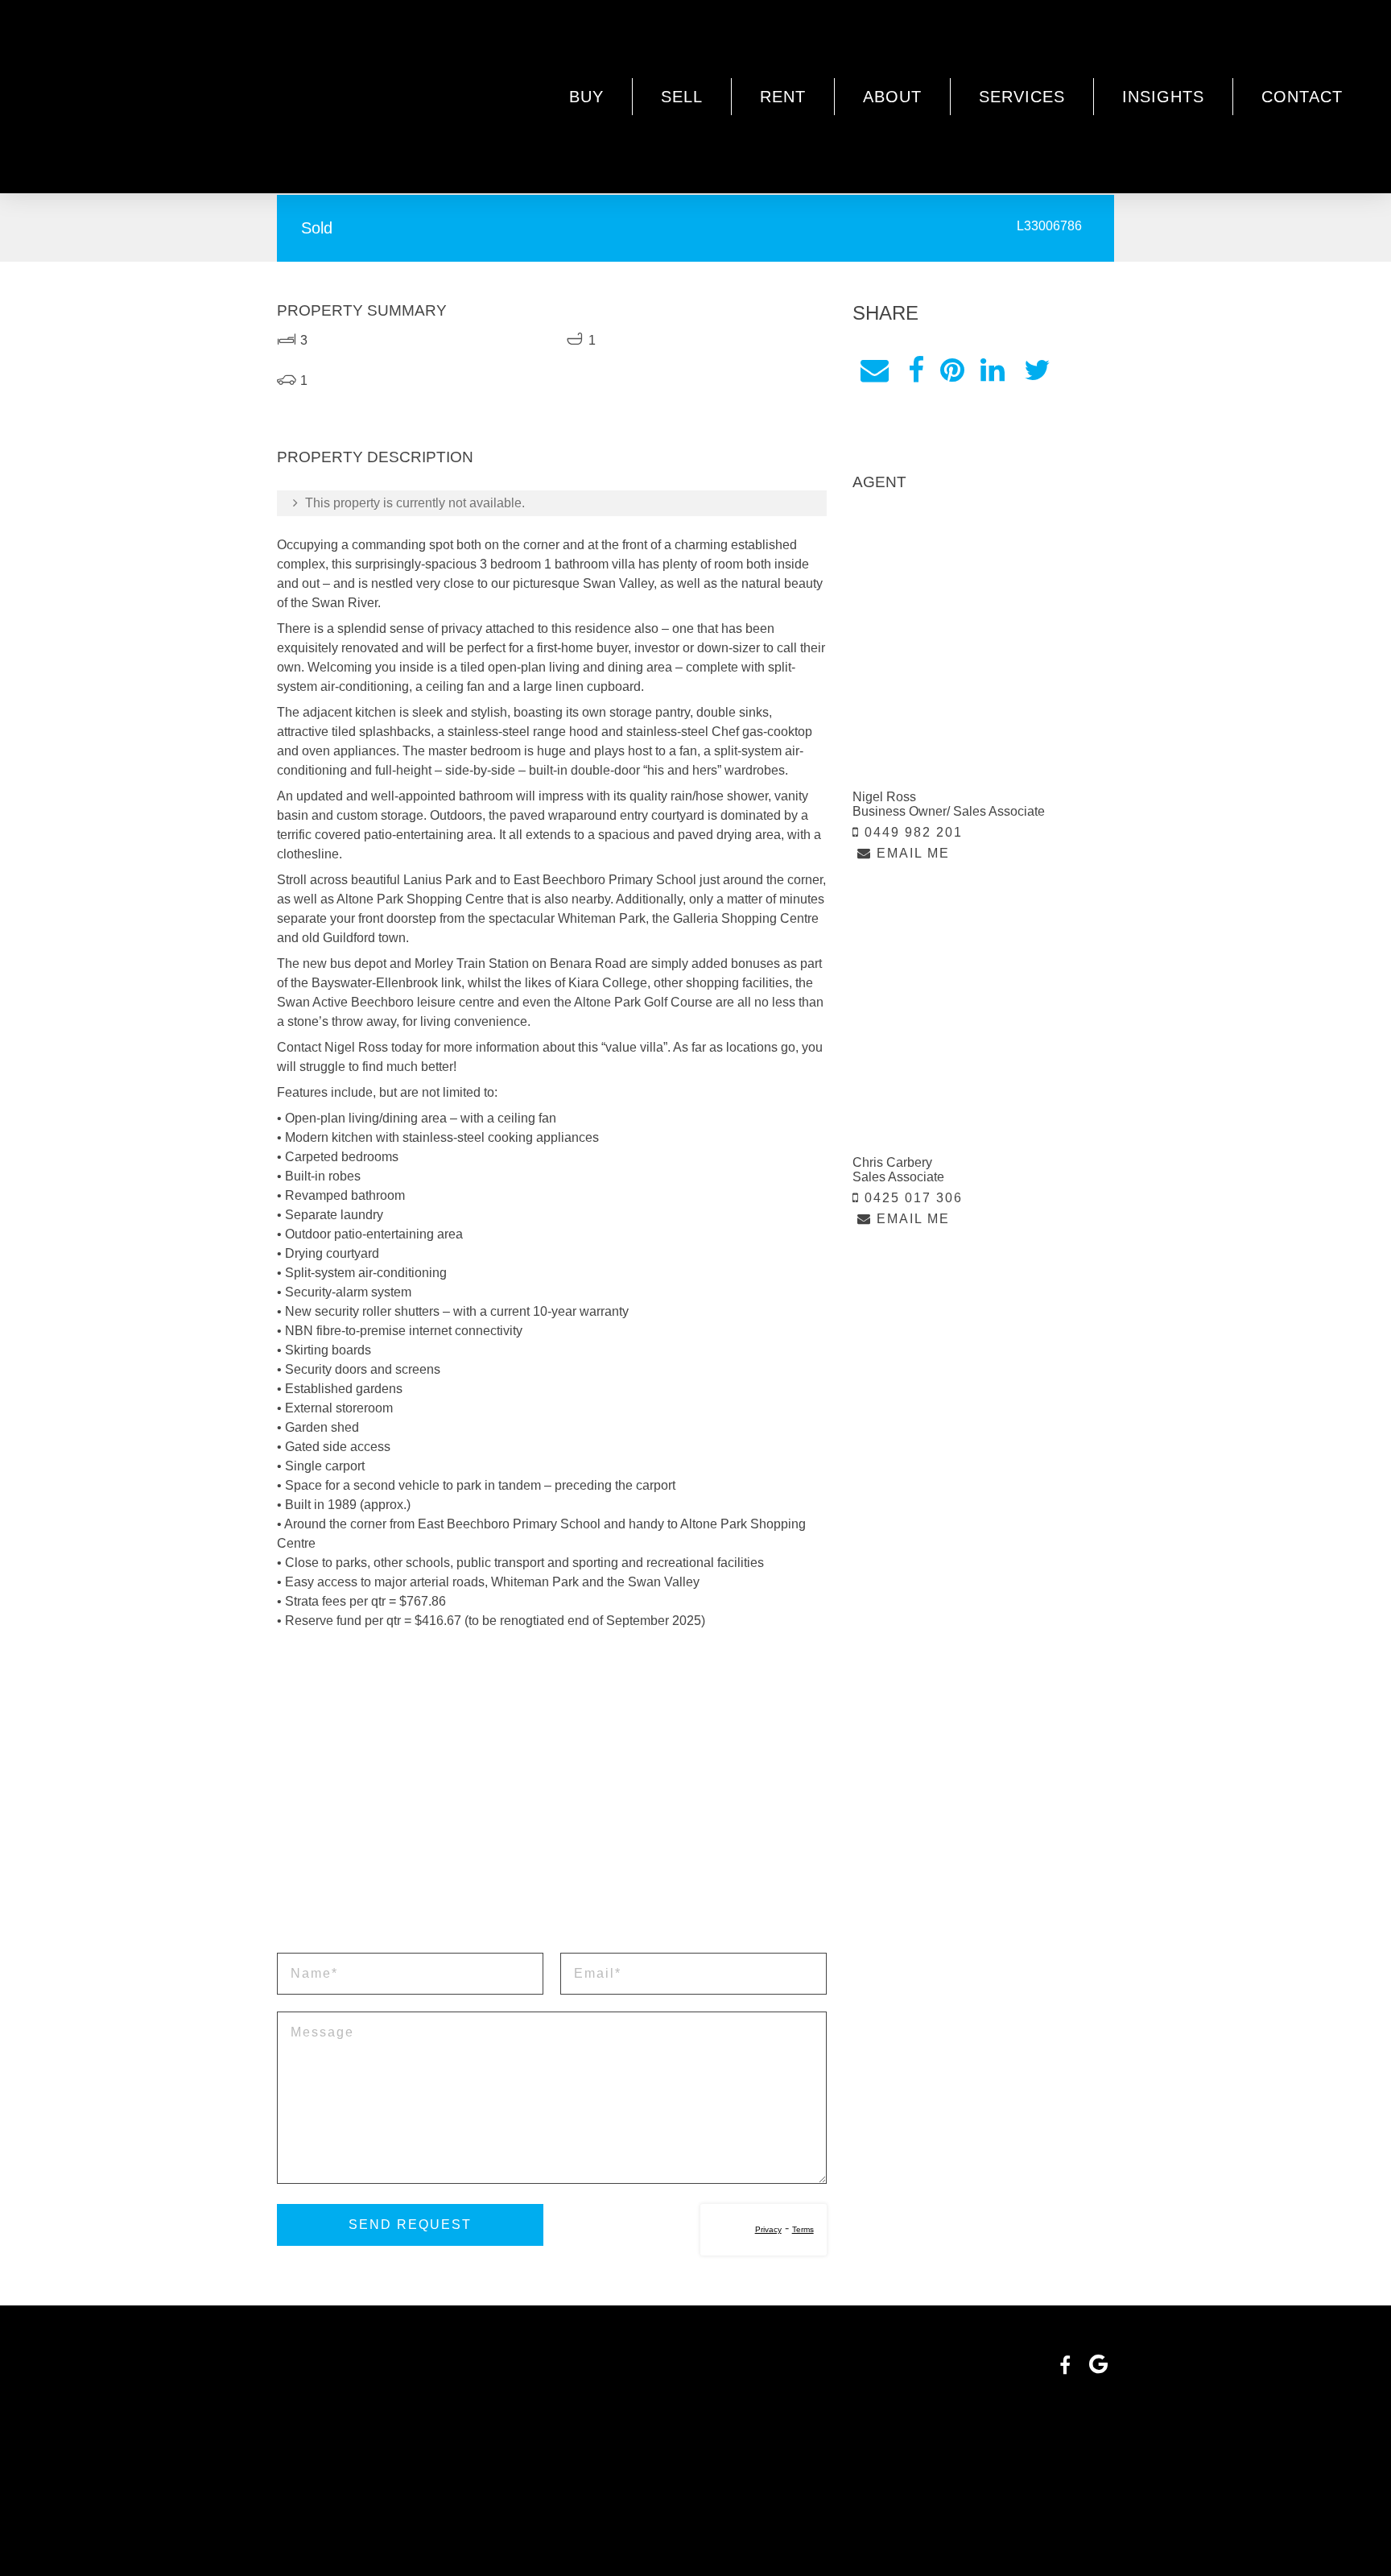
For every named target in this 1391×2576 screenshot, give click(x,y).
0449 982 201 (911, 832)
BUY (586, 97)
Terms (803, 2229)
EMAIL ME (911, 853)
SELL (682, 97)
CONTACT (1302, 97)
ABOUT (892, 97)
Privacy (768, 2229)
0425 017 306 (911, 1198)
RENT (783, 97)
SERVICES (1022, 97)
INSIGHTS (1163, 97)
